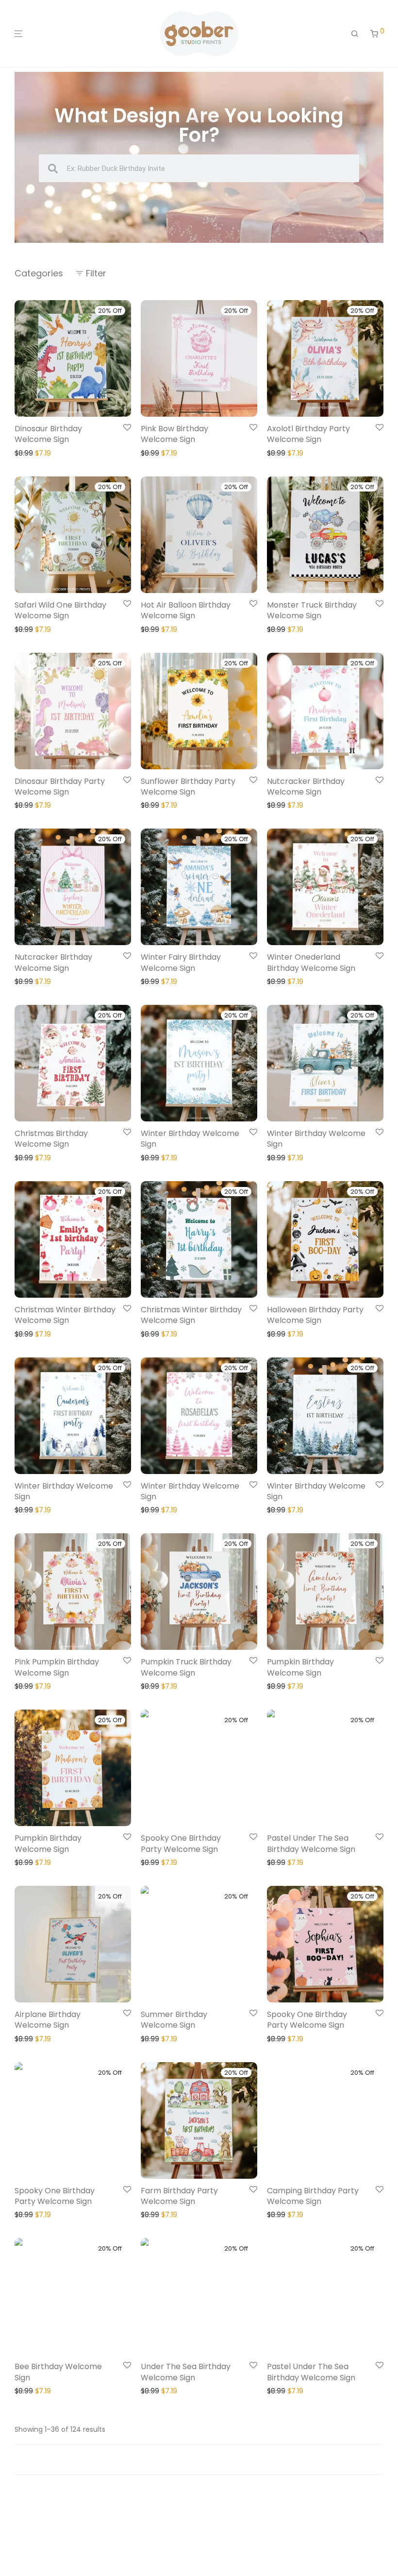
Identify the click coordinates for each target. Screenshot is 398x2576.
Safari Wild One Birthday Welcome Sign (60, 610)
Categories (39, 273)
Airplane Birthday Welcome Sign (48, 2020)
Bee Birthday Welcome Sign (58, 2372)
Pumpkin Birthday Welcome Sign (300, 1667)
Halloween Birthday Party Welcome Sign (315, 1315)
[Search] (355, 34)
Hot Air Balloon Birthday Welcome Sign (186, 610)
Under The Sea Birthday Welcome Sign (186, 2372)
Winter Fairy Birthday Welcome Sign (181, 962)
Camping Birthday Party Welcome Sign (313, 2196)
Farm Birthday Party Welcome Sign (179, 2196)
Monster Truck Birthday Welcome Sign (312, 610)
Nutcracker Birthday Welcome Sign (306, 787)
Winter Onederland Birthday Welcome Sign (311, 962)
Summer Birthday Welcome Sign (174, 2020)
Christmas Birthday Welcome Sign (51, 1139)
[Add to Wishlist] (127, 428)
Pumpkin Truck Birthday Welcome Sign (186, 1667)
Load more (199, 2459)
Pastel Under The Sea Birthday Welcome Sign (311, 1843)
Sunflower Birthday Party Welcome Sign (188, 787)
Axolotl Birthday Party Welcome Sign (308, 434)
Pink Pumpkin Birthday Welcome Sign (57, 1667)
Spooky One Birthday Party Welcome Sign (181, 1843)
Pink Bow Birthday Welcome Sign (174, 434)
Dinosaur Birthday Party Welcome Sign (60, 787)
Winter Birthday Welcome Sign (190, 1139)
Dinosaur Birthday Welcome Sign (48, 434)
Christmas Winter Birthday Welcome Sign (65, 1315)
